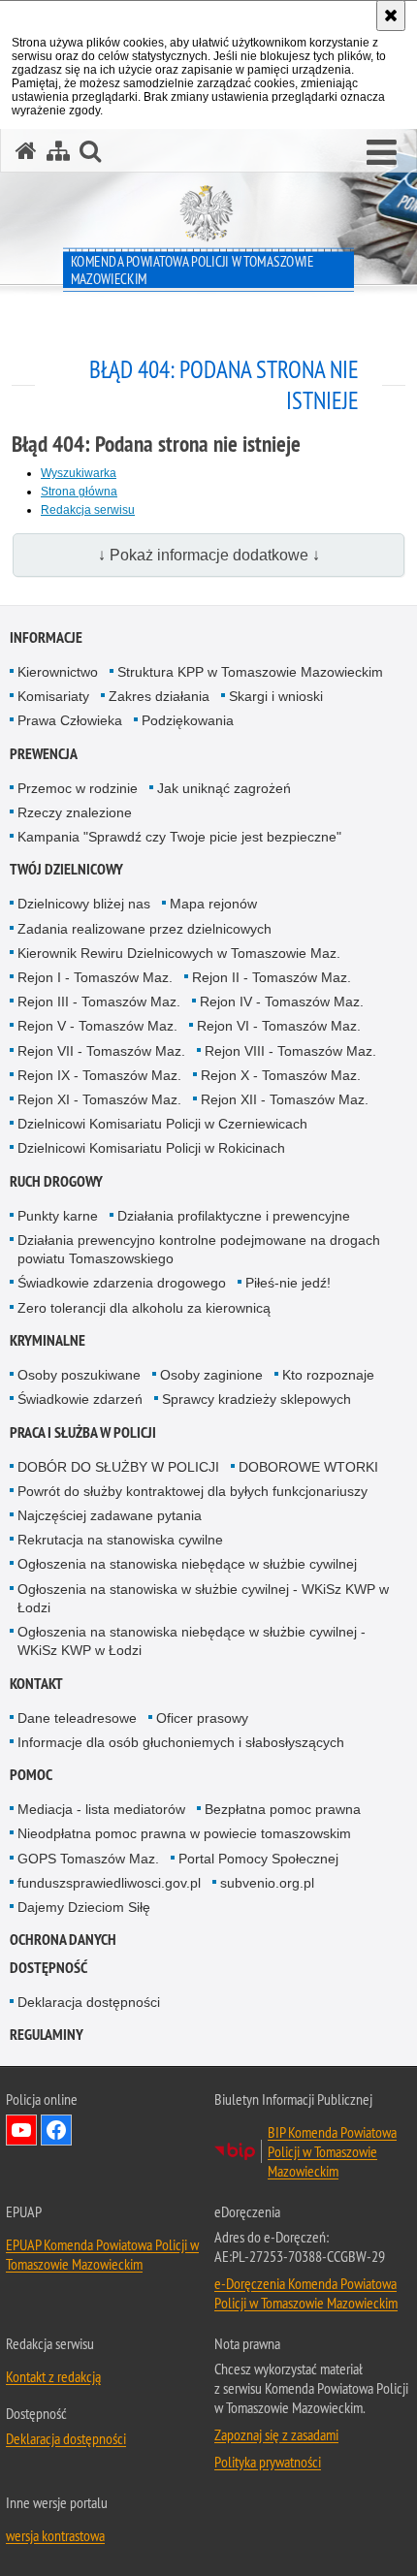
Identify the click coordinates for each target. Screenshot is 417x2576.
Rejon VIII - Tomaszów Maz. (290, 1051)
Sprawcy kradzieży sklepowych (257, 1399)
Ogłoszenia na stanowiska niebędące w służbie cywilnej (187, 1564)
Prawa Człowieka (70, 720)
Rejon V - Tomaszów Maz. (97, 1026)
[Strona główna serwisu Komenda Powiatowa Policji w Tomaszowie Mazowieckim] (26, 151)
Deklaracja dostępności (89, 2002)
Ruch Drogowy (56, 1181)
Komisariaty (53, 696)
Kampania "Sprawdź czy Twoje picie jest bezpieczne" (179, 837)
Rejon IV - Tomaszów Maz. (282, 1002)
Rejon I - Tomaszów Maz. (95, 977)
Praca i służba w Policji (83, 1432)
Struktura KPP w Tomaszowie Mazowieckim (250, 672)
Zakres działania (159, 696)
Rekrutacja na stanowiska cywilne (120, 1540)
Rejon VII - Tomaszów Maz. (101, 1051)
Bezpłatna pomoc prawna (283, 1809)
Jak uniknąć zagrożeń (224, 788)
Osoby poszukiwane (79, 1375)
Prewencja (44, 754)
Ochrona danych (63, 1940)
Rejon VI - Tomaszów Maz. (279, 1026)
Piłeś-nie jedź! (288, 1283)
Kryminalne (48, 1340)
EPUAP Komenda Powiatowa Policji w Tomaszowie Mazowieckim (102, 2254)
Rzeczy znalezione (75, 812)
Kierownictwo (58, 672)
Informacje (46, 637)
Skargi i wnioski (276, 696)
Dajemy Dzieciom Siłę (84, 1907)
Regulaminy (47, 2035)
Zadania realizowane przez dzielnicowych (144, 929)
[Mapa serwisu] (58, 151)
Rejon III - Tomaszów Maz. (99, 1002)
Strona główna (79, 492)
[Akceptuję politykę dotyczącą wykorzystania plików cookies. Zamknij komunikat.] (391, 16)
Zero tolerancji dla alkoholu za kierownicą (144, 1308)
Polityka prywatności (268, 2462)
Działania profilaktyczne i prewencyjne (234, 1216)
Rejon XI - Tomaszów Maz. (99, 1099)
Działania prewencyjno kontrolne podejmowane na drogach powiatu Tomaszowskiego (199, 1249)
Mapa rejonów (213, 904)
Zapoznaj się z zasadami (276, 2434)
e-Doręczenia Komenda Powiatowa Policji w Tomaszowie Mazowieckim (306, 2293)
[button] (382, 153)
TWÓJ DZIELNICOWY (66, 869)
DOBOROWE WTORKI (308, 1467)
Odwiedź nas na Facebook (56, 2130)
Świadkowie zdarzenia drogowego (122, 1283)
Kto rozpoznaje (328, 1375)
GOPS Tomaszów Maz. (88, 1859)
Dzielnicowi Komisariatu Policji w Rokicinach (151, 1148)
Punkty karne (58, 1216)
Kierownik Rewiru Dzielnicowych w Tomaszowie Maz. (179, 953)
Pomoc (31, 1775)
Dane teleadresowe (77, 1718)
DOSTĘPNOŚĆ (48, 1968)
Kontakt (36, 1684)
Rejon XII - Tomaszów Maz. (285, 1099)
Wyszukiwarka (79, 473)
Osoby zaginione (211, 1375)
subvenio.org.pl (267, 1883)
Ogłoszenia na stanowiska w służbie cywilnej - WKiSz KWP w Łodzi (203, 1598)
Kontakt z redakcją (53, 2376)
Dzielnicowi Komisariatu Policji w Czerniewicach (162, 1124)
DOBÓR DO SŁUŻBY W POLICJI (118, 1467)
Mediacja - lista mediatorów (101, 1809)
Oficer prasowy (202, 1718)
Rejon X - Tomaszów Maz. (281, 1075)
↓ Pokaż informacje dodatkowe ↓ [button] (209, 555)
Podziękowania (188, 720)
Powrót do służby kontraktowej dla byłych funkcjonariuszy (192, 1491)
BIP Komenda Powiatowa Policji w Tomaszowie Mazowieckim (332, 2151)
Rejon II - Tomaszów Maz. (272, 977)
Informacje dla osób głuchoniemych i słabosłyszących (181, 1742)
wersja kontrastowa (55, 2535)
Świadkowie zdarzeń (80, 1399)
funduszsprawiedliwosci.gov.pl (109, 1883)
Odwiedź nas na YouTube (21, 2130)
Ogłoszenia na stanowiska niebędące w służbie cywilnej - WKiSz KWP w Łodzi (192, 1641)
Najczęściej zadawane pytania (110, 1515)
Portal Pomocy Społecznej (258, 1859)
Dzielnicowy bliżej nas (84, 904)
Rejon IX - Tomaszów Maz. (99, 1075)
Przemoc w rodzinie (78, 788)
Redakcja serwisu (88, 510)
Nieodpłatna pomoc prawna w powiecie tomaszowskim (184, 1833)
